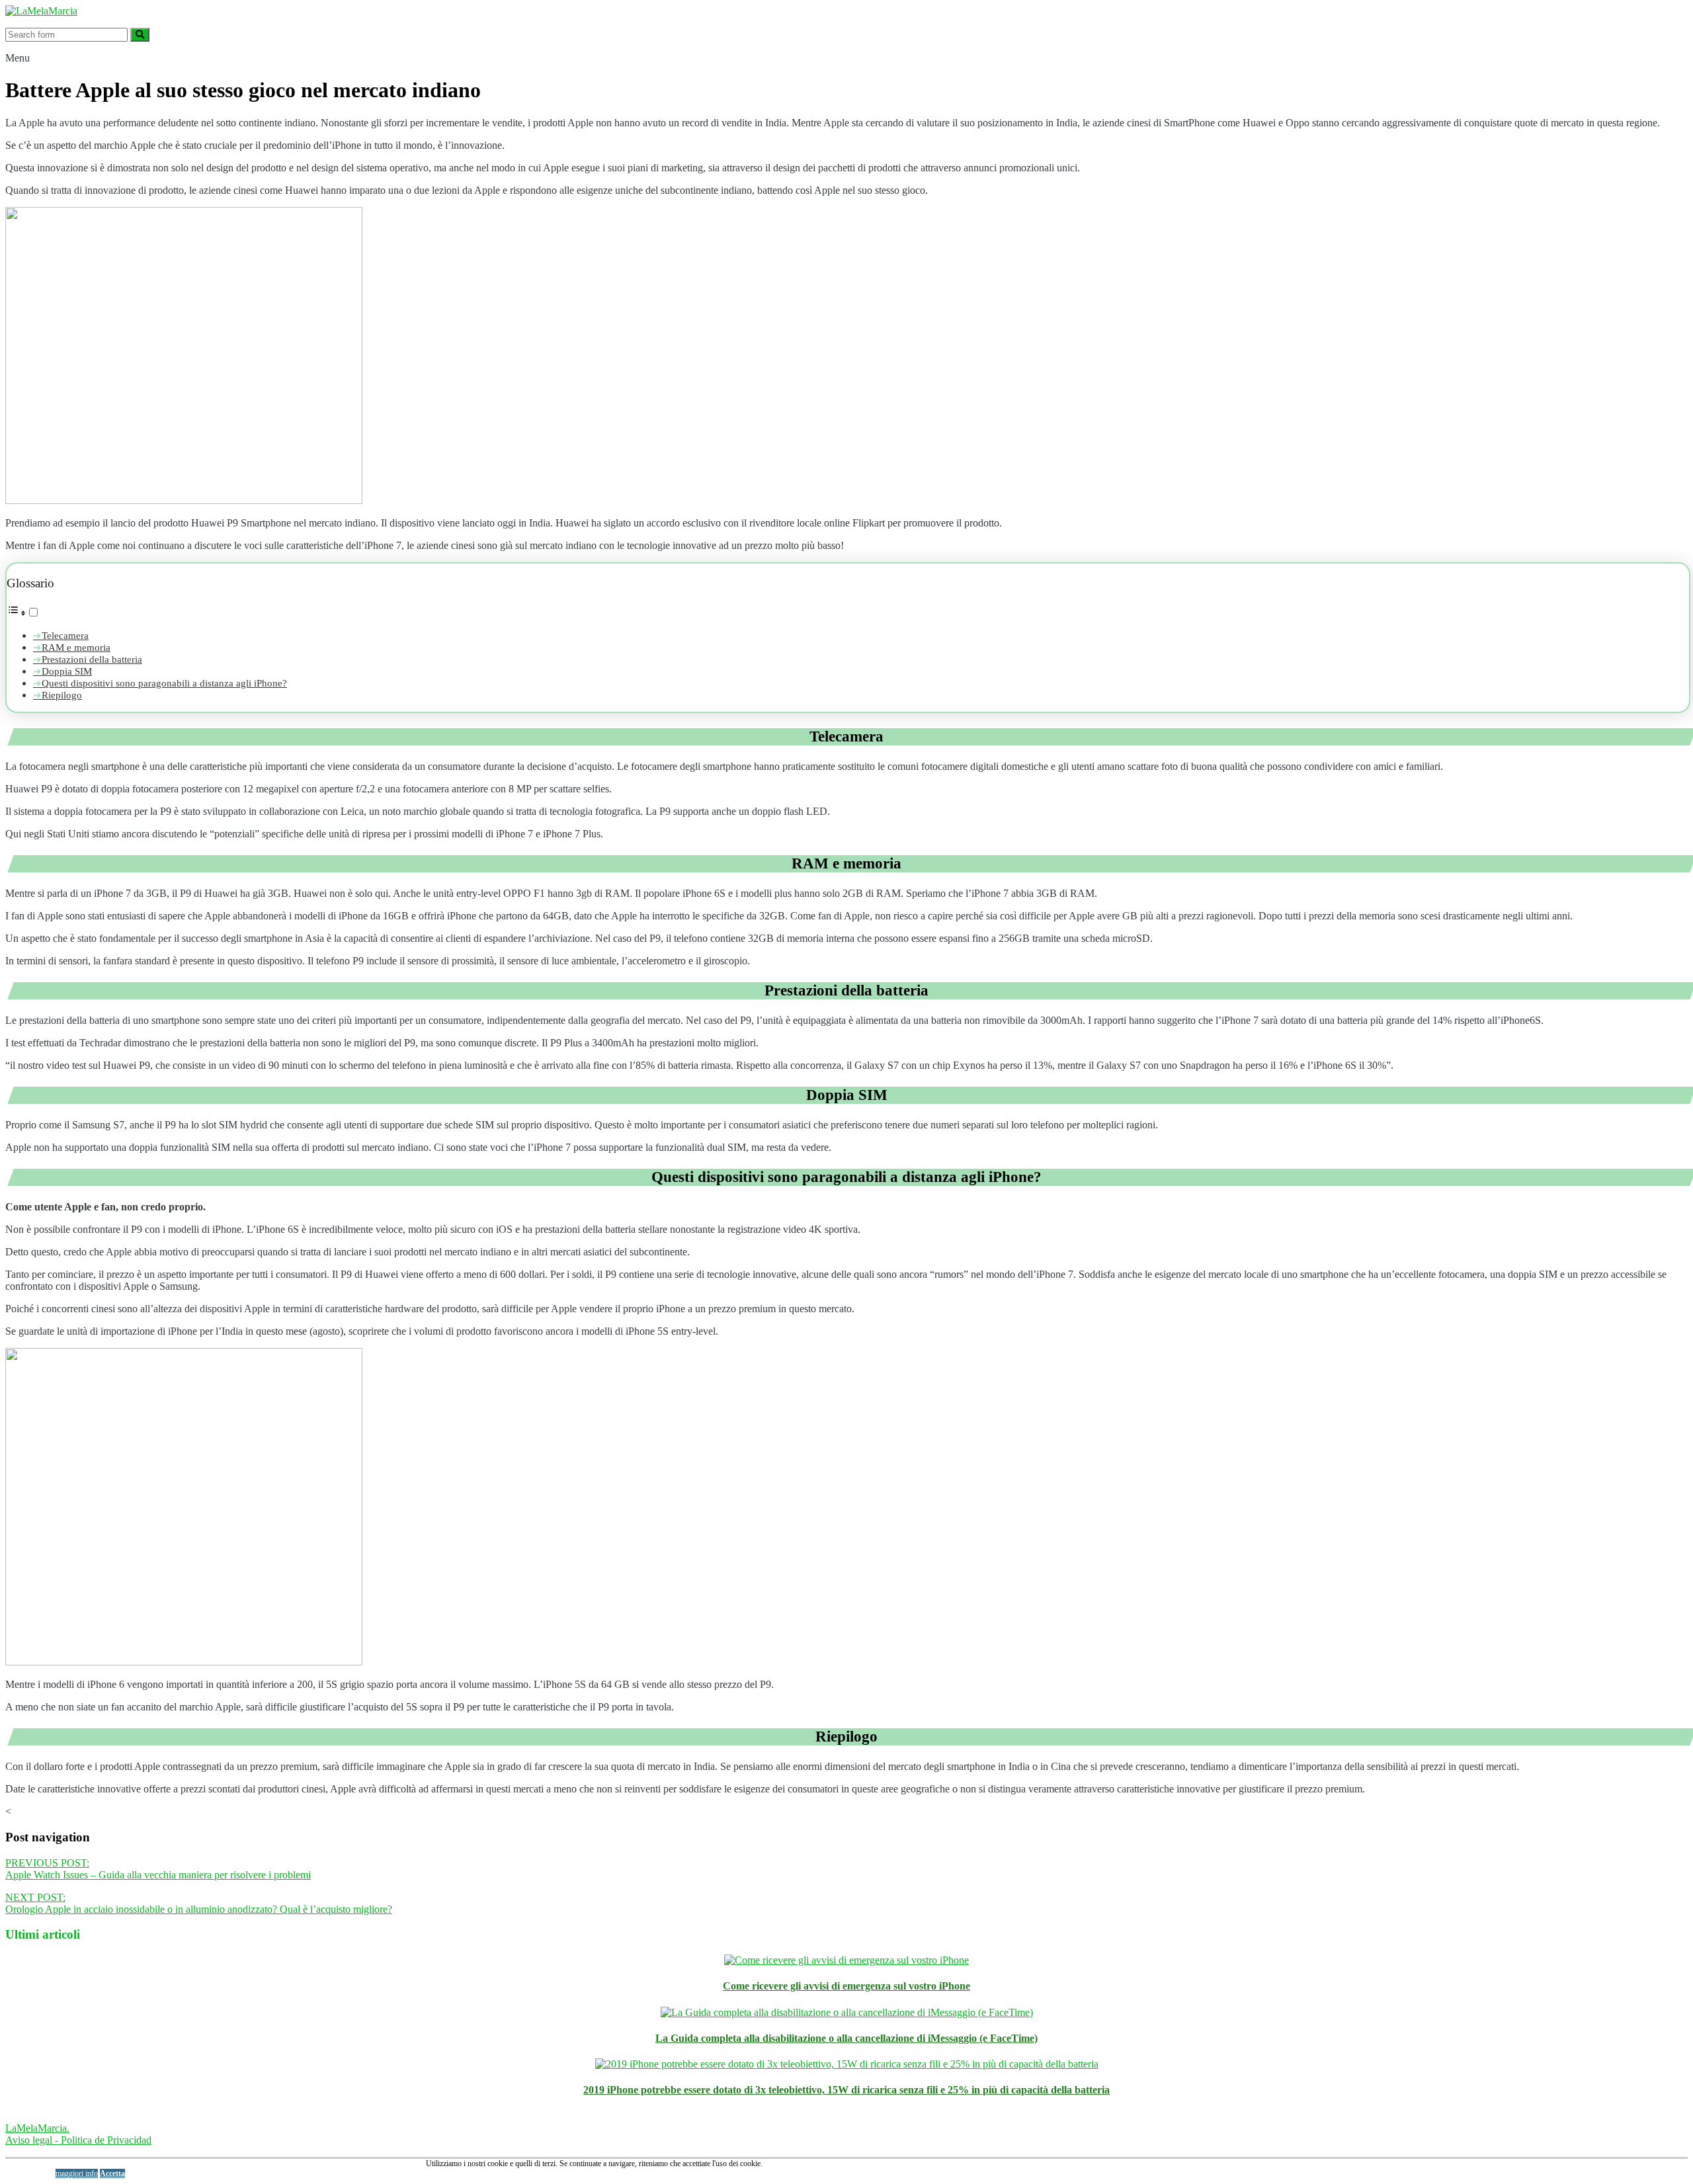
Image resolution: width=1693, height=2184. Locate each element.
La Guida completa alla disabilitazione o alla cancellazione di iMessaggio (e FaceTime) (846, 2038)
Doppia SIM (67, 671)
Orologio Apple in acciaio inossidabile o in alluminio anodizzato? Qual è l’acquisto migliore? (199, 1903)
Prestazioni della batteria (92, 659)
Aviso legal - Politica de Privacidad (78, 2140)
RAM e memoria (76, 647)
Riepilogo (62, 695)
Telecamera (65, 635)
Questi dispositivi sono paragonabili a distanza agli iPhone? (164, 683)
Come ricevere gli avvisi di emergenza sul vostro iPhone (846, 1986)
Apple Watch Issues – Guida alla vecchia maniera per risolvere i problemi (158, 1869)
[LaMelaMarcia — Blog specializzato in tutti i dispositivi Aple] (41, 11)
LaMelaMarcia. (37, 2128)
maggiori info (77, 2173)
